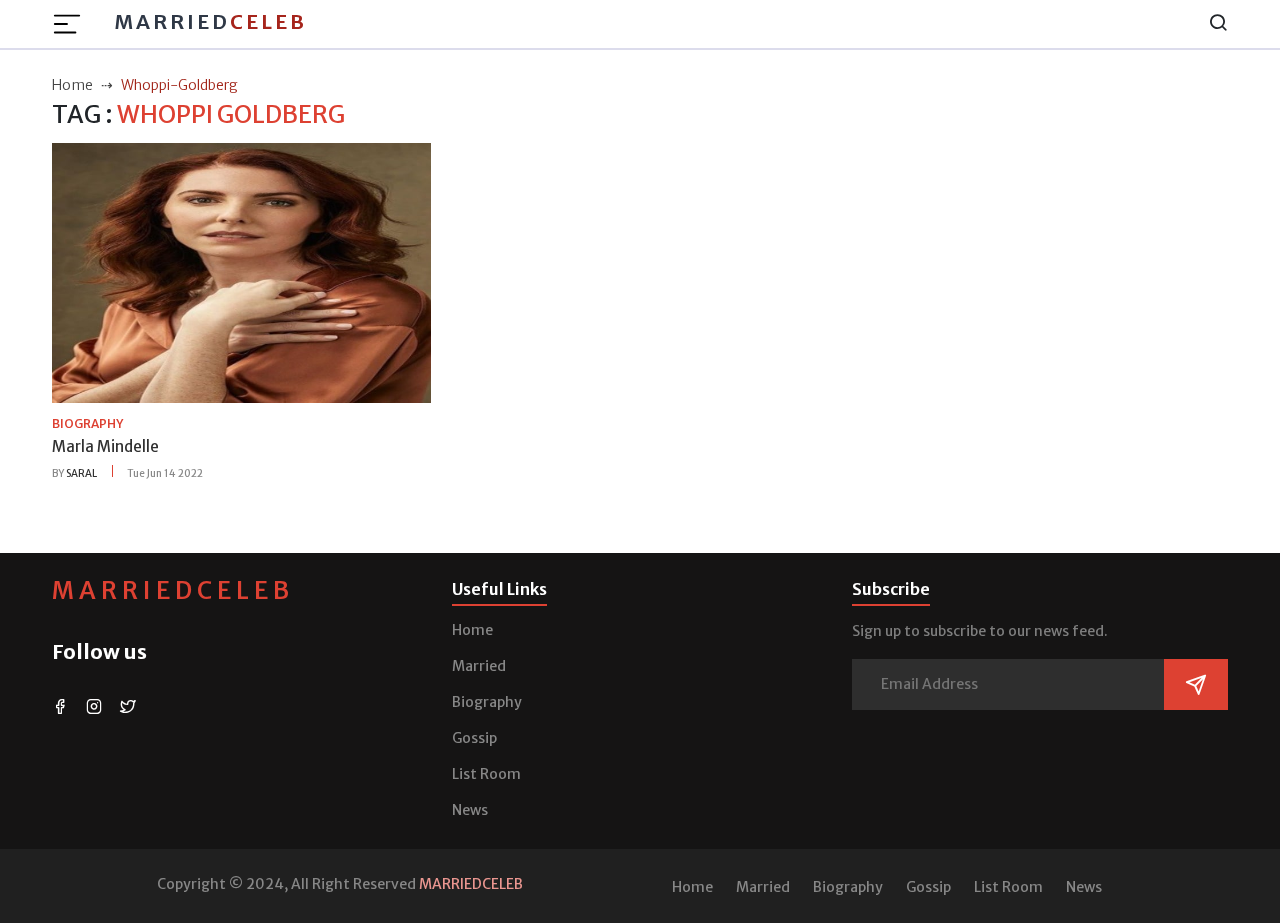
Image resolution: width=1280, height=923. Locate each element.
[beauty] (241, 272)
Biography (487, 702)
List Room (486, 774)
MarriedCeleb (173, 590)
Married (210, 21)
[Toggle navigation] (73, 24)
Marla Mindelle (105, 446)
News (470, 810)
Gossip (474, 738)
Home (472, 630)
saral (81, 473)
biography (87, 423)
